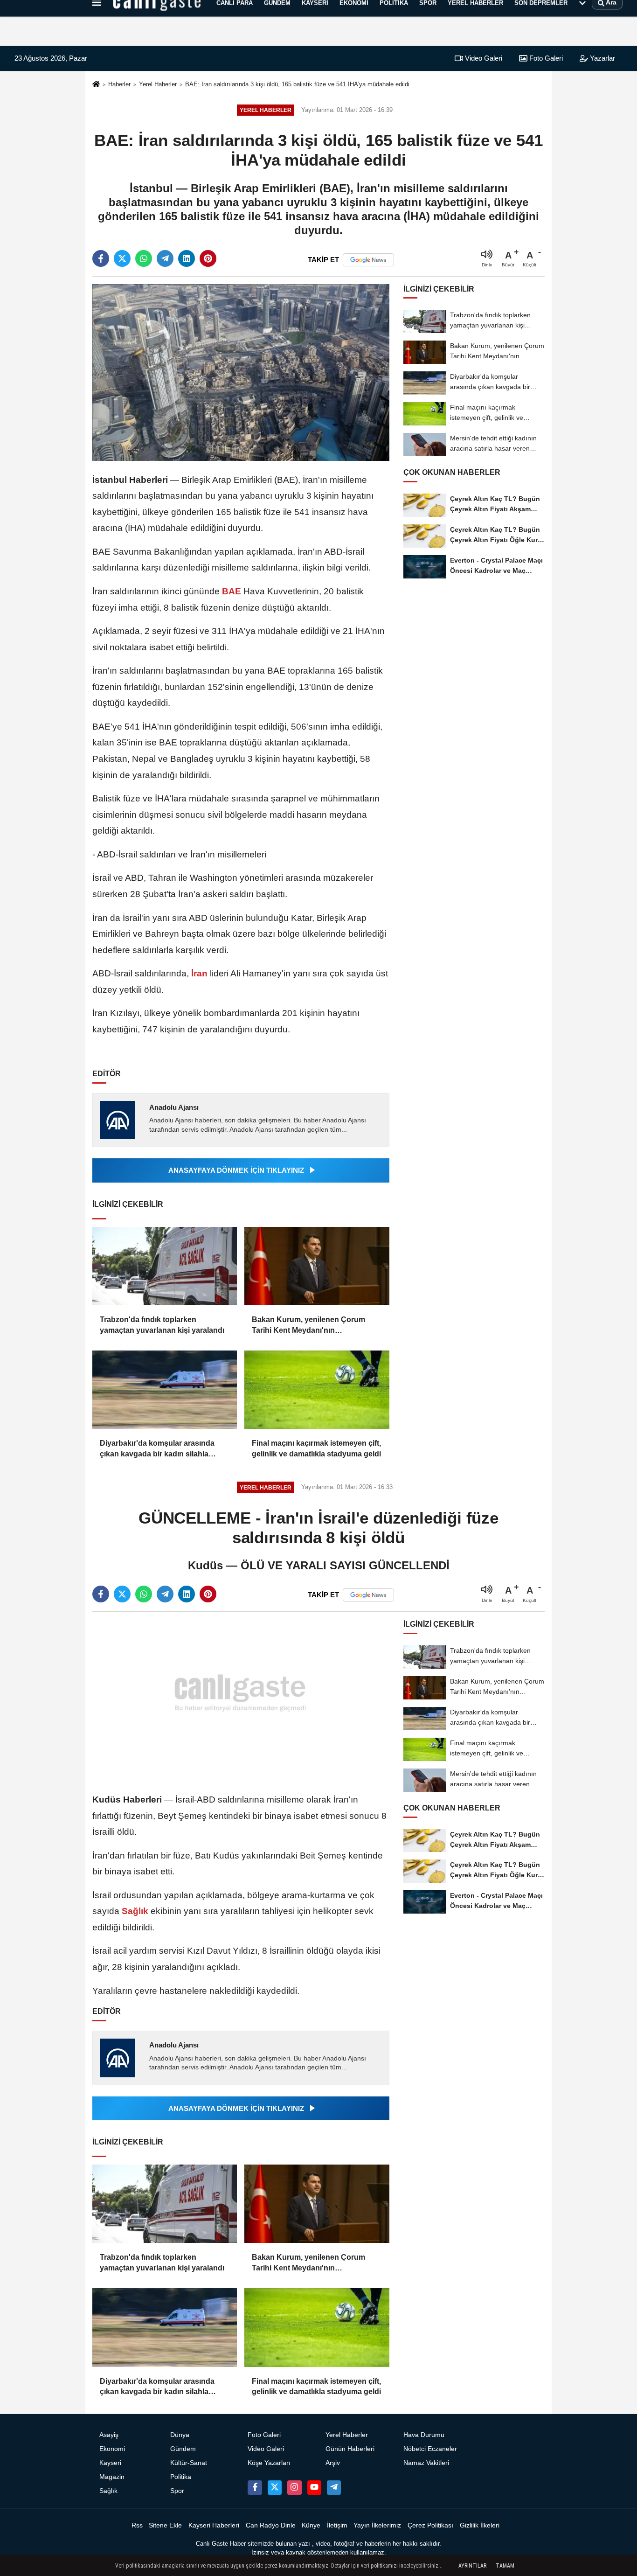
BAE (232, 591)
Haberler (119, 84)
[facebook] (101, 258)
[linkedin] (187, 258)
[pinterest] (208, 258)
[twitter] (122, 258)
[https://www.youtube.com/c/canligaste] (314, 2487)
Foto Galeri (545, 58)
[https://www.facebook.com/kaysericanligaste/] (255, 2487)
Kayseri (110, 2463)
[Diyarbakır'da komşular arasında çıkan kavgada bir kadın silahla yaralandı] (165, 1390)
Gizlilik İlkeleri (480, 2525)
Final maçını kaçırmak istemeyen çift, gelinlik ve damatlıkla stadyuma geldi (316, 1448)
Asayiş (109, 2435)
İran (199, 973)
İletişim (337, 2525)
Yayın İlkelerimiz (377, 2525)
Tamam (505, 2566)
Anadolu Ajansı (174, 1107)
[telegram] (165, 258)
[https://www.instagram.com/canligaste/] (294, 2487)
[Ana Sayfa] (96, 85)
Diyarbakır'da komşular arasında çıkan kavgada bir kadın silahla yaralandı (157, 1449)
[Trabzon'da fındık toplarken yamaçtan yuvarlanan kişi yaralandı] (165, 1266)
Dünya (180, 2435)
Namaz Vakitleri (426, 2463)
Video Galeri (483, 58)
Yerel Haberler (158, 84)
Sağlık (135, 1911)
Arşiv (333, 2463)
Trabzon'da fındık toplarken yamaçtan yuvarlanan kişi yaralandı (162, 1325)
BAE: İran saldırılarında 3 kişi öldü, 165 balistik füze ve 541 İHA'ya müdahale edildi (297, 84)
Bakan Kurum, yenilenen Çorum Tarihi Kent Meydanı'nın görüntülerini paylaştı (308, 1326)
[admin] (334, 2487)
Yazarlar (602, 58)
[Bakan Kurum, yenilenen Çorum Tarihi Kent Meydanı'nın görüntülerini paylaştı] (317, 1266)
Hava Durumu (424, 2435)
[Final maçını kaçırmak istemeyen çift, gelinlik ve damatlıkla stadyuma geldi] (317, 1390)
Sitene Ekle (165, 2525)
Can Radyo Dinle (271, 2525)
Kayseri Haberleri (214, 2525)
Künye (311, 2525)
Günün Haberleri (350, 2449)
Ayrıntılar (472, 2566)
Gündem (183, 2449)
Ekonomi (112, 2449)
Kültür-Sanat (189, 2463)
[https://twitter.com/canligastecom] (275, 2487)
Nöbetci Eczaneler (430, 2449)
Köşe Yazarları (269, 2463)
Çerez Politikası (430, 2525)
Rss (137, 2525)
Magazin (112, 2477)
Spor (177, 2491)
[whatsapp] (144, 258)
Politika (181, 2477)
